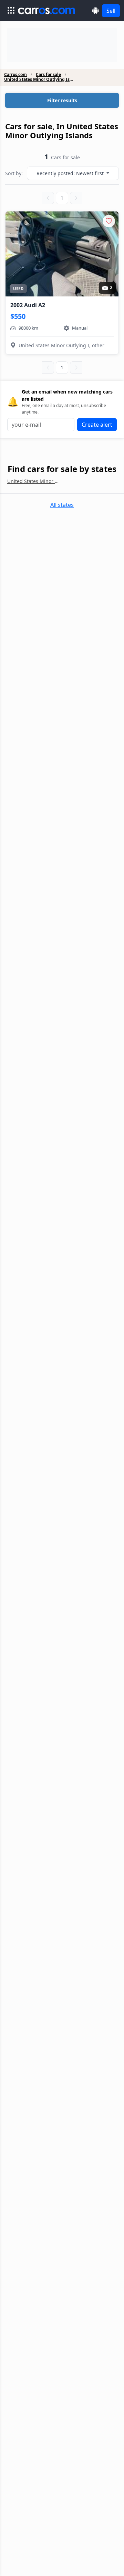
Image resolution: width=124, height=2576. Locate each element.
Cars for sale (48, 75)
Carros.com (15, 75)
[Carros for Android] (96, 11)
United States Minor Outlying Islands (39, 79)
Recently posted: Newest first (71, 173)
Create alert (97, 425)
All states (62, 505)
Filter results (62, 100)
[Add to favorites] (109, 221)
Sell (111, 11)
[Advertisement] (62, 45)
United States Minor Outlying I (35, 481)
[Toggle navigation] (11, 10)
